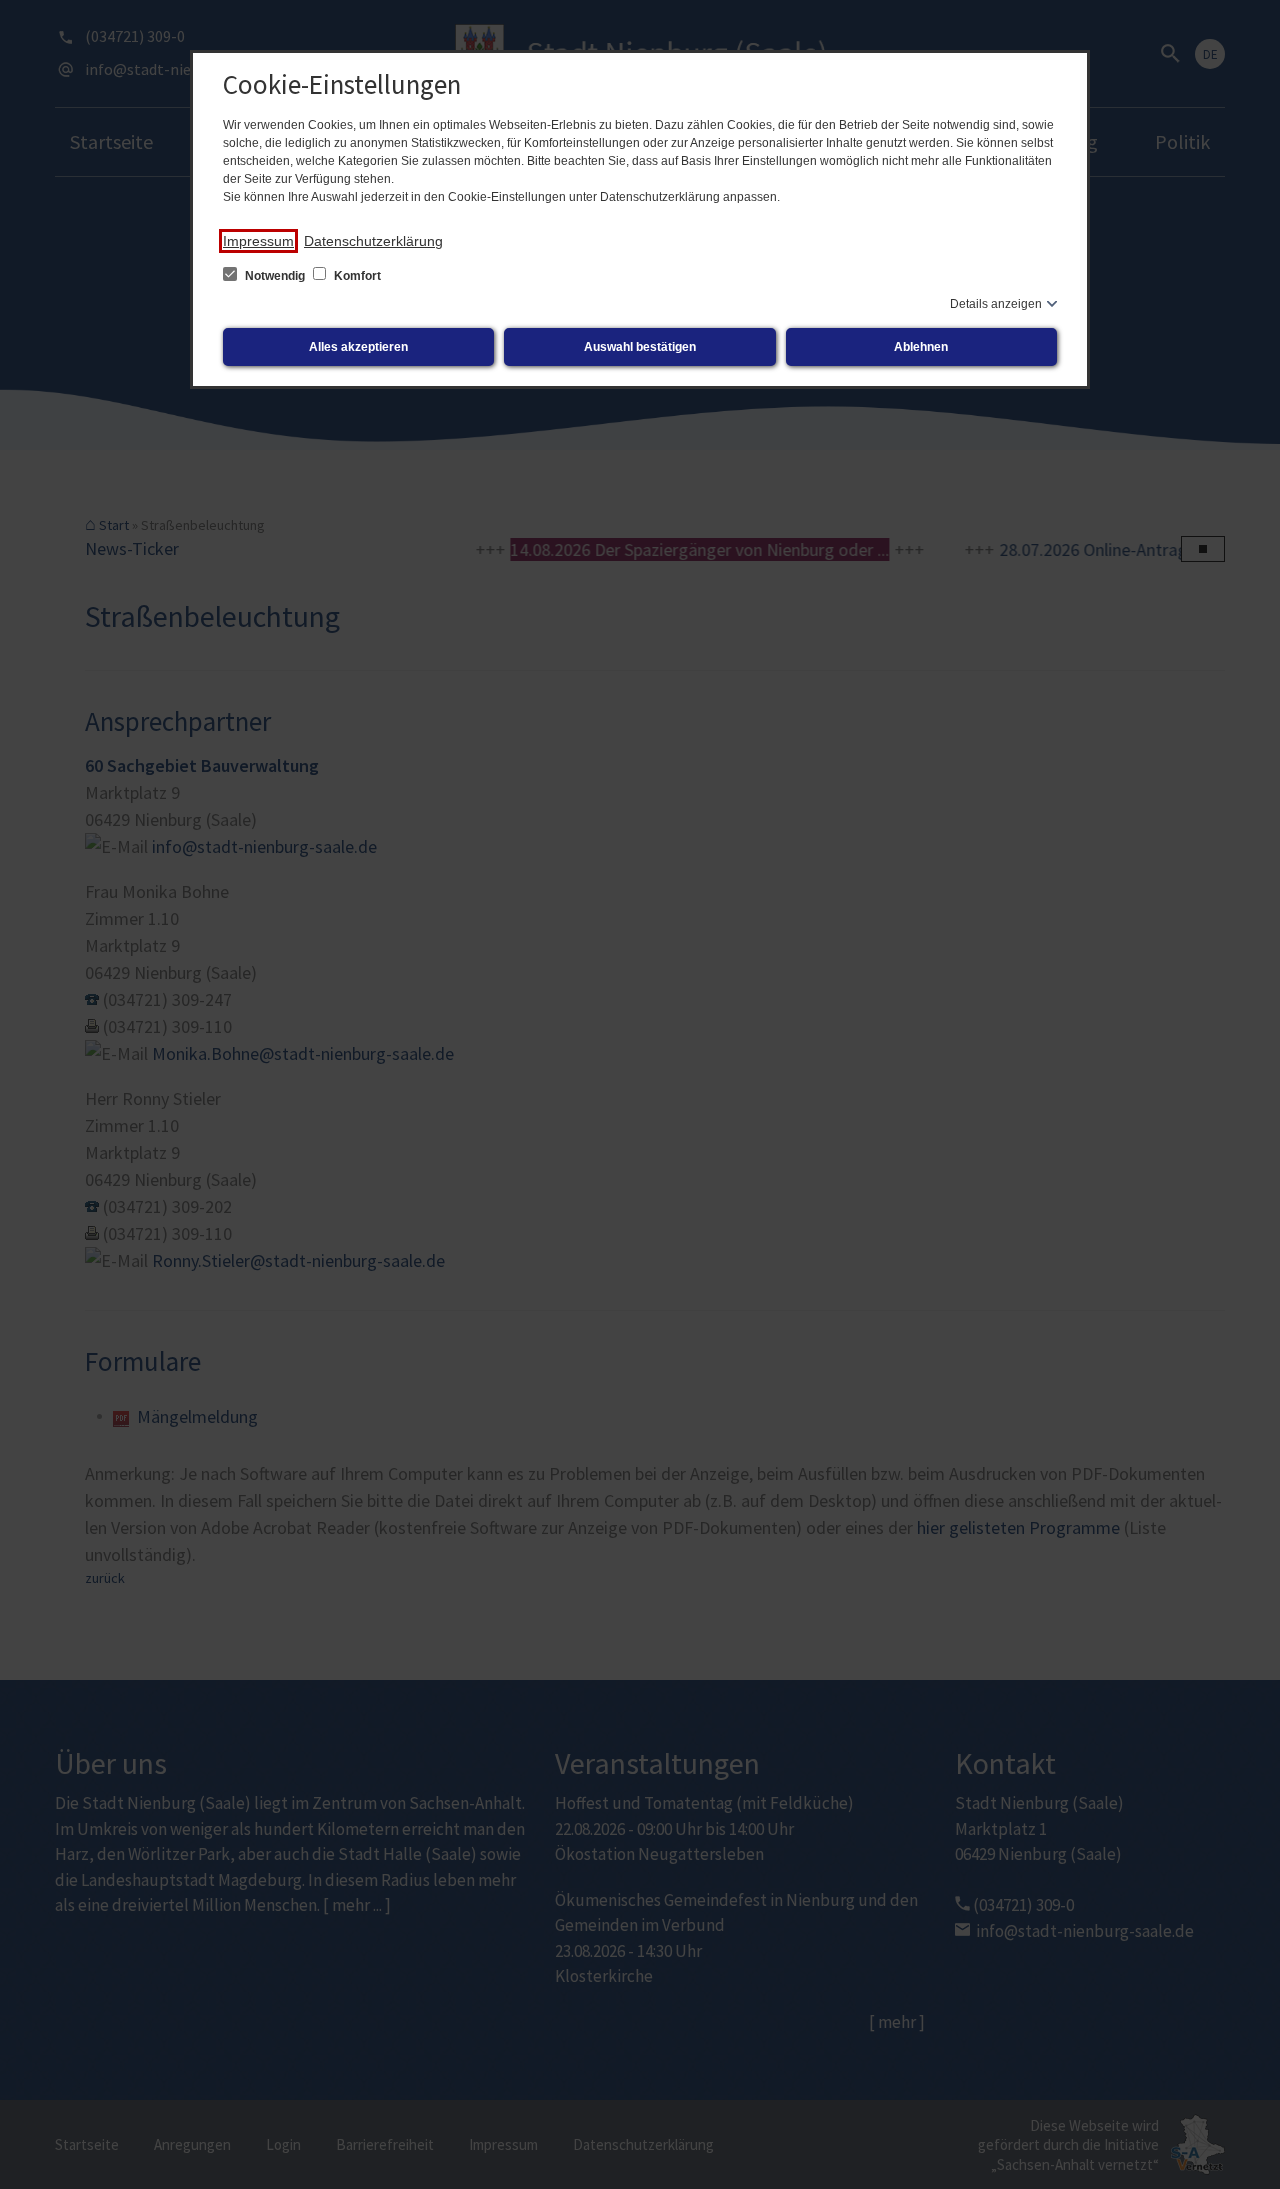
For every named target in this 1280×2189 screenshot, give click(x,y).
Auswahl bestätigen (640, 347)
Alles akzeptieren (358, 347)
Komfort (356, 276)
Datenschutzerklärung (373, 241)
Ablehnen (921, 347)
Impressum (258, 241)
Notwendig (275, 276)
